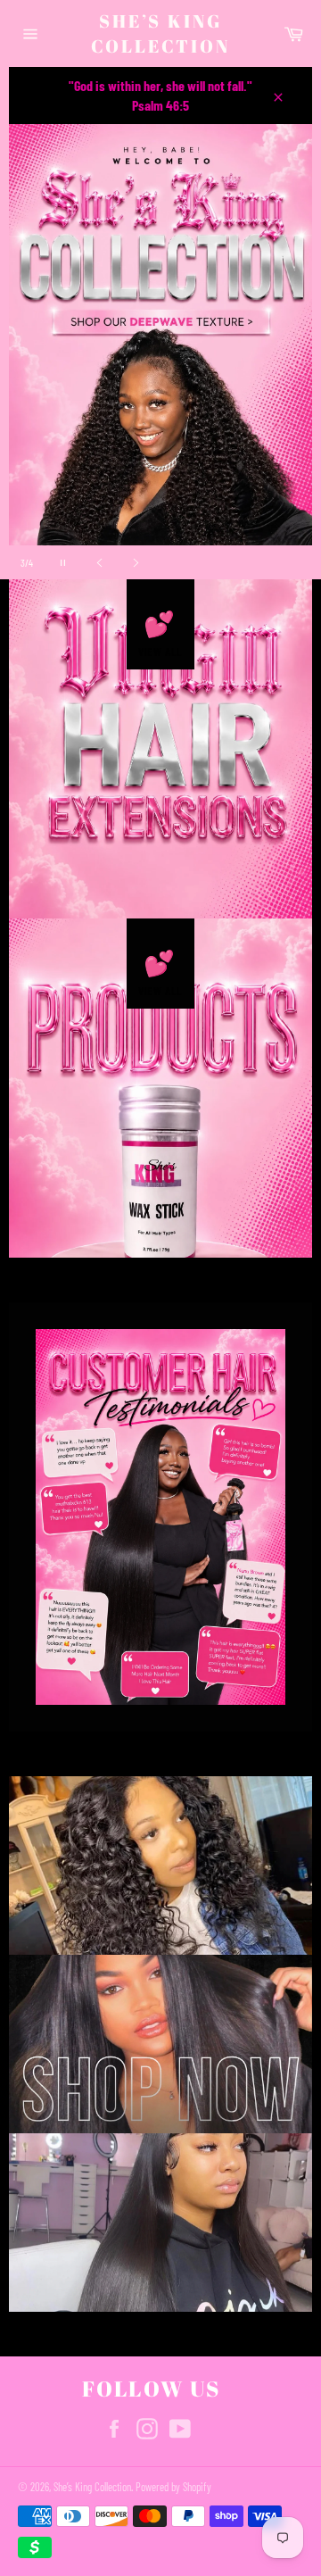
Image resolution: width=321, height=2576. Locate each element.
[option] (160, 352)
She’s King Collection (160, 33)
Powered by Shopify (173, 2487)
